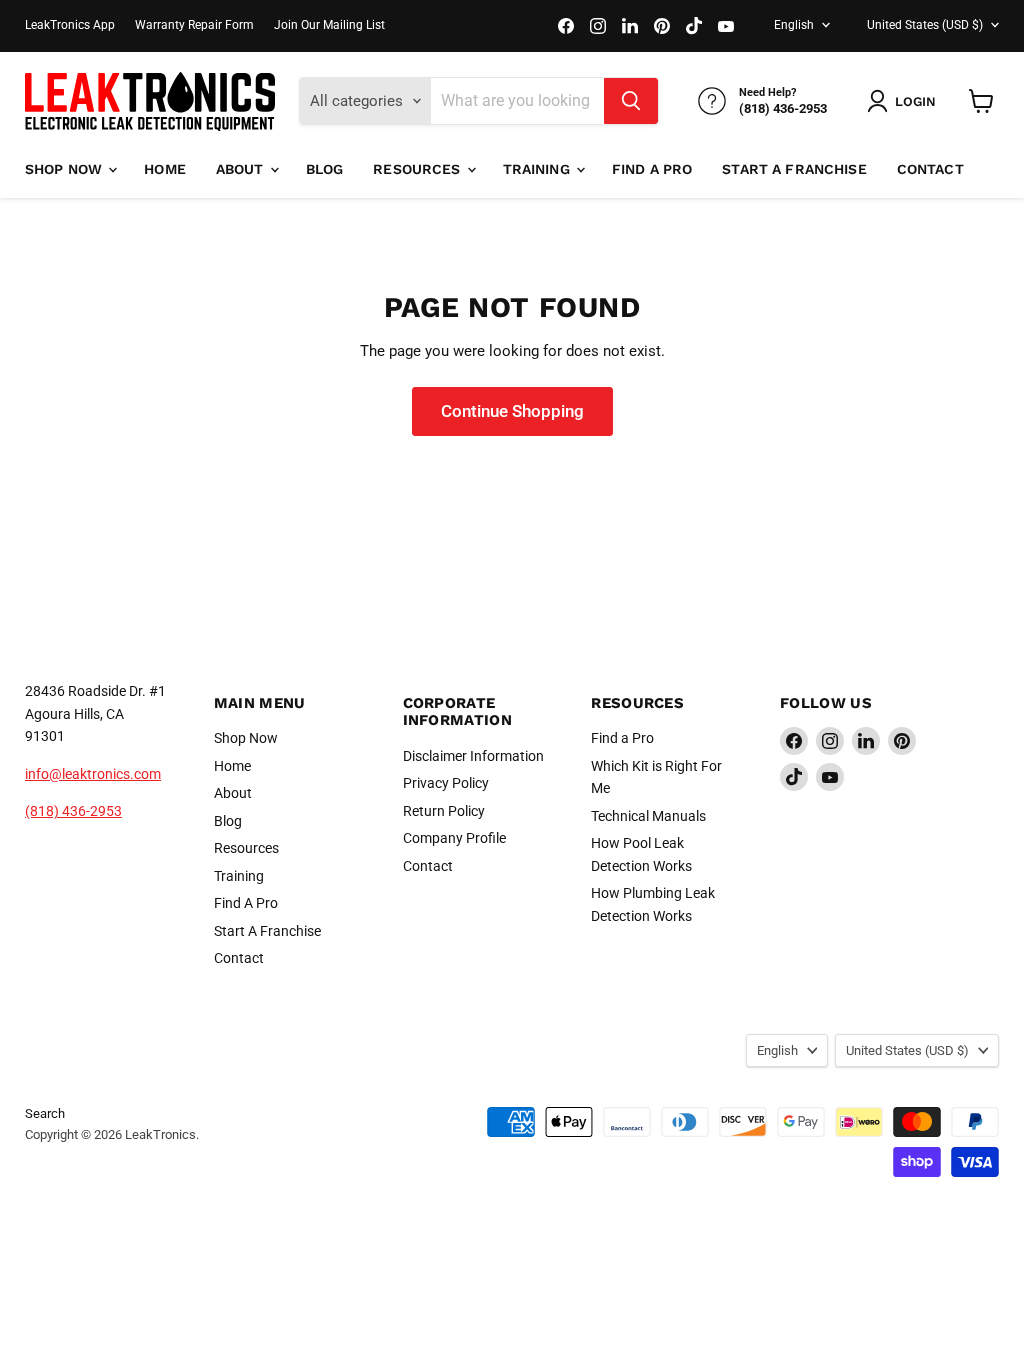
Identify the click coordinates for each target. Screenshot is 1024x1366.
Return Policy (444, 811)
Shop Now (65, 169)
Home (165, 169)
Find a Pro (622, 738)
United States (925, 25)
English (794, 25)
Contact (930, 169)
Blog (325, 169)
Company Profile (454, 838)
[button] (905, 101)
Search (45, 1113)
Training (538, 169)
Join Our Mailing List (329, 25)
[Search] (631, 101)
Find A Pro (652, 169)
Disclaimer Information (473, 756)
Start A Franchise (794, 169)
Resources (418, 169)
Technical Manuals (648, 816)
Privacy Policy (446, 783)
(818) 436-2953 (73, 811)
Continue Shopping (512, 411)
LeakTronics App (70, 25)
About (242, 169)
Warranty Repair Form (194, 25)
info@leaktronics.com (93, 774)
